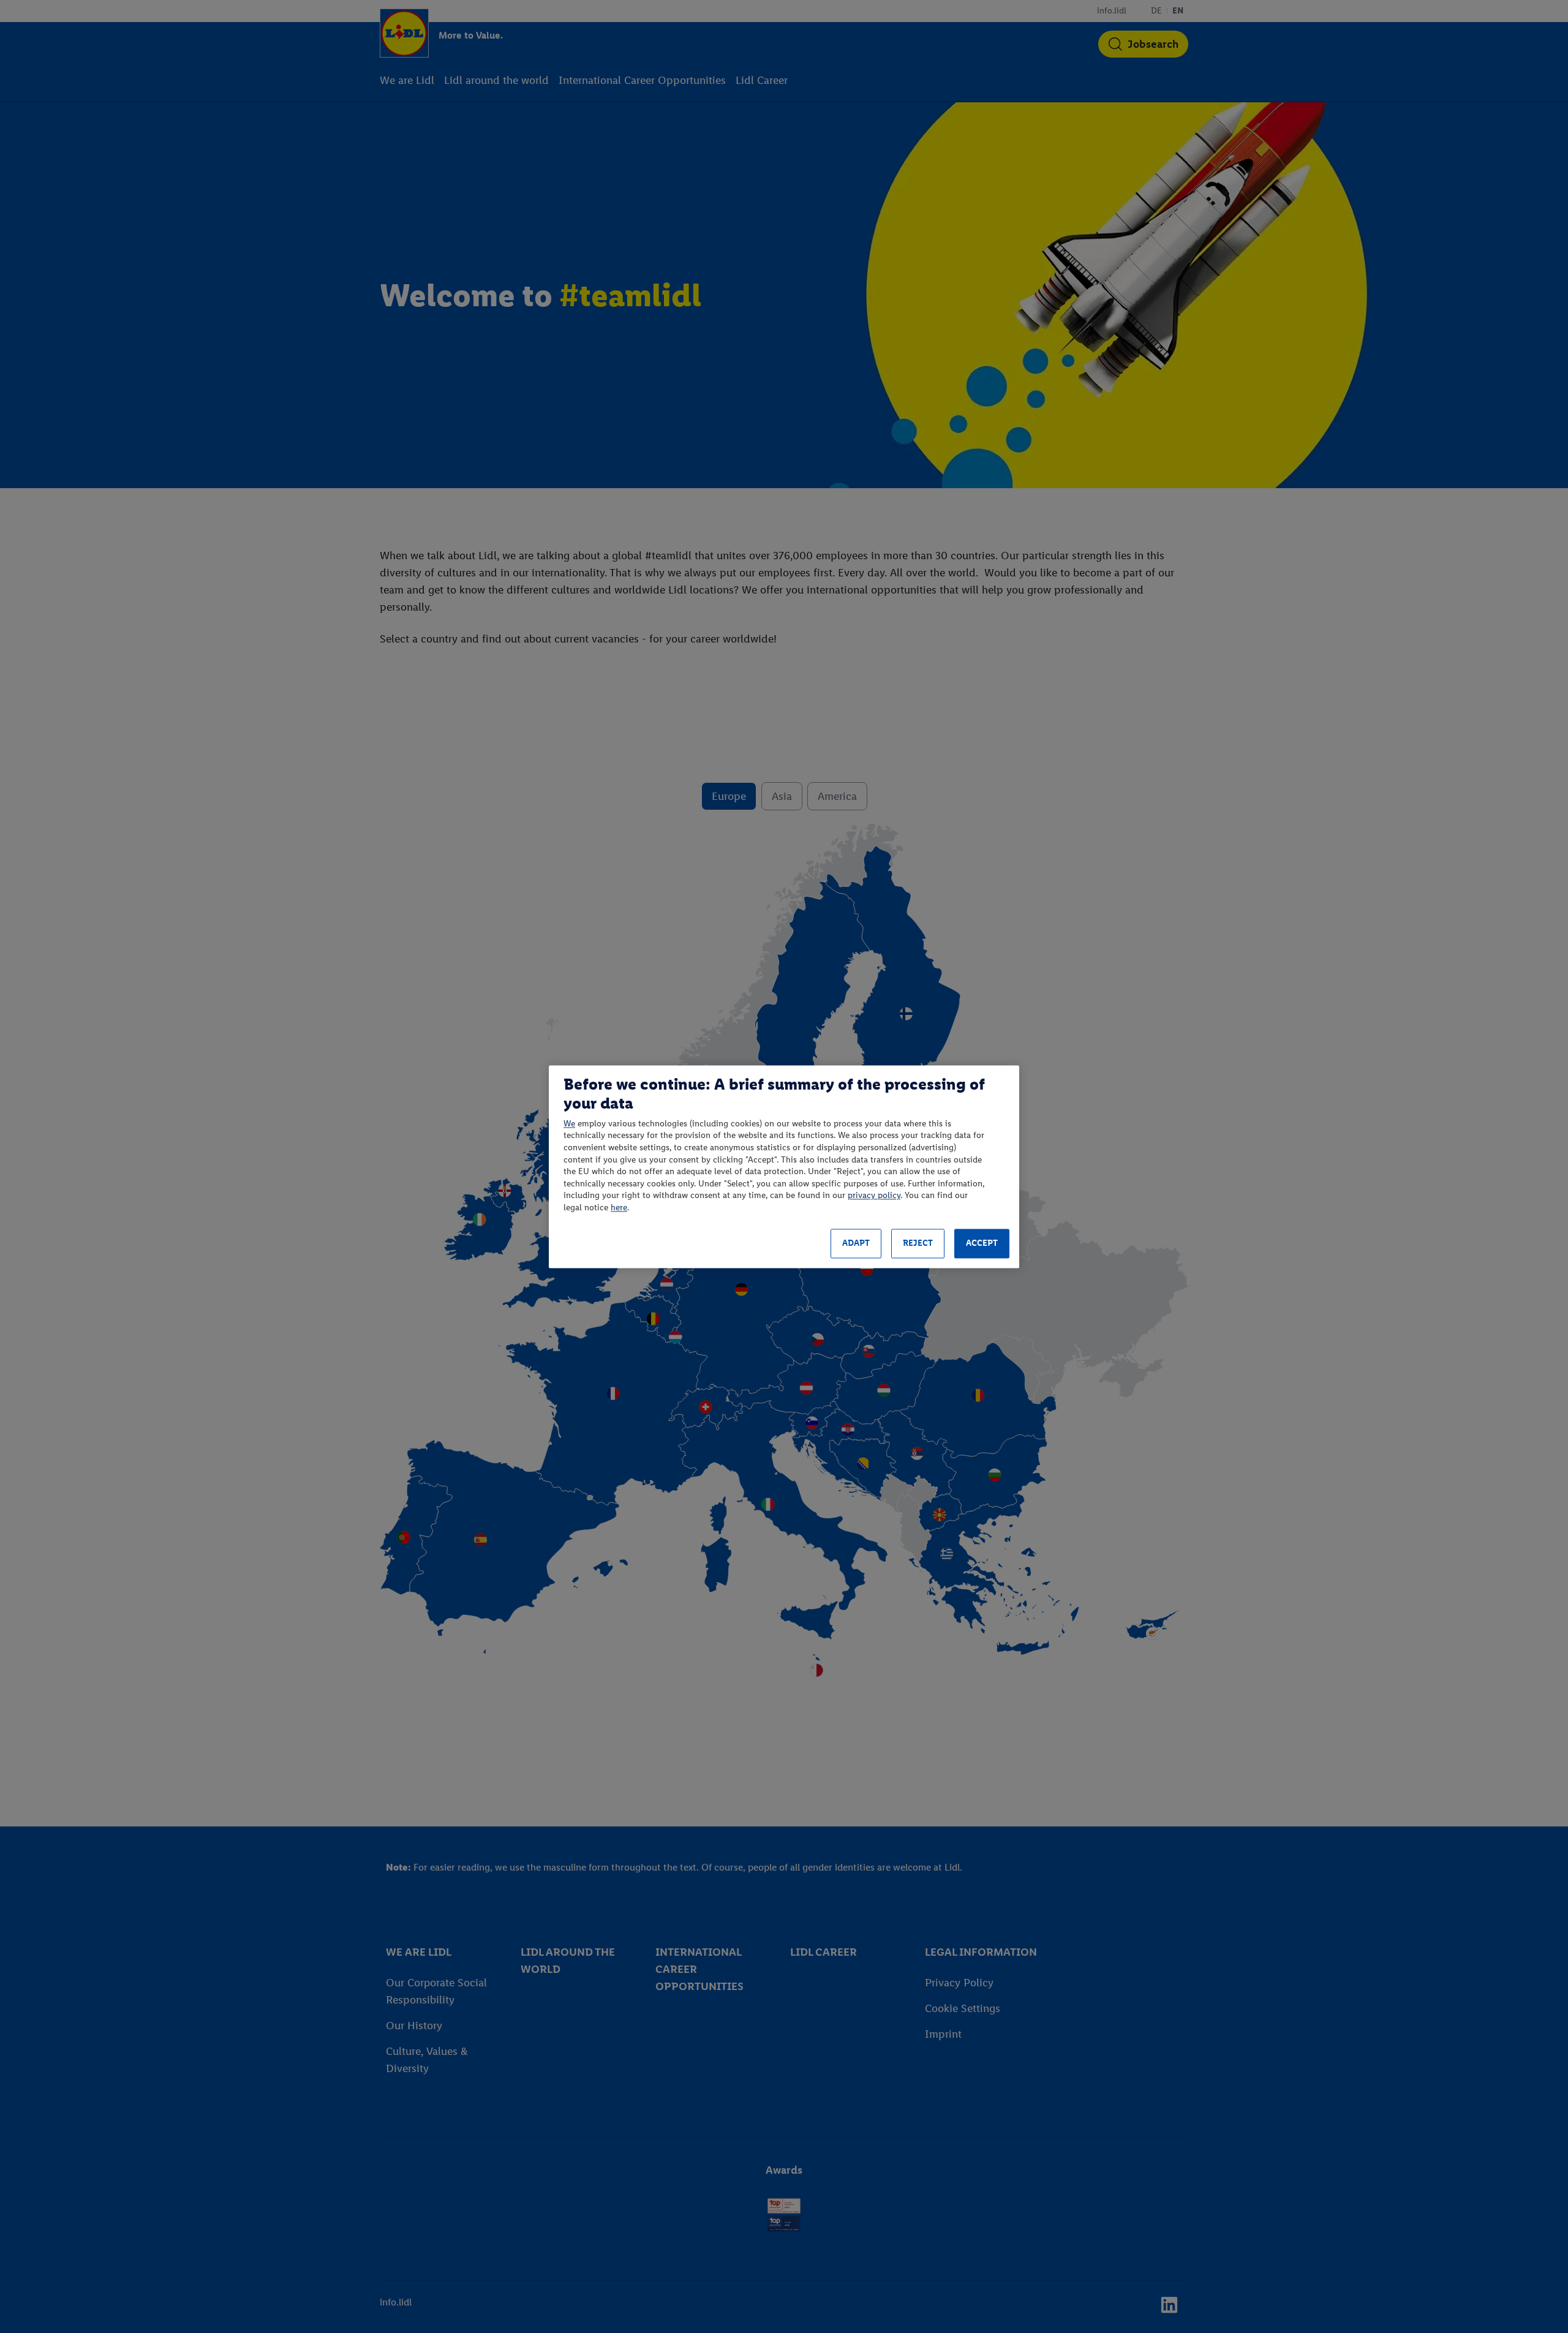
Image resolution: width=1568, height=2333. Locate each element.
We (569, 1124)
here (619, 1208)
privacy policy (874, 1196)
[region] (784, 1166)
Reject (918, 1244)
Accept (982, 1244)
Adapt (856, 1244)
